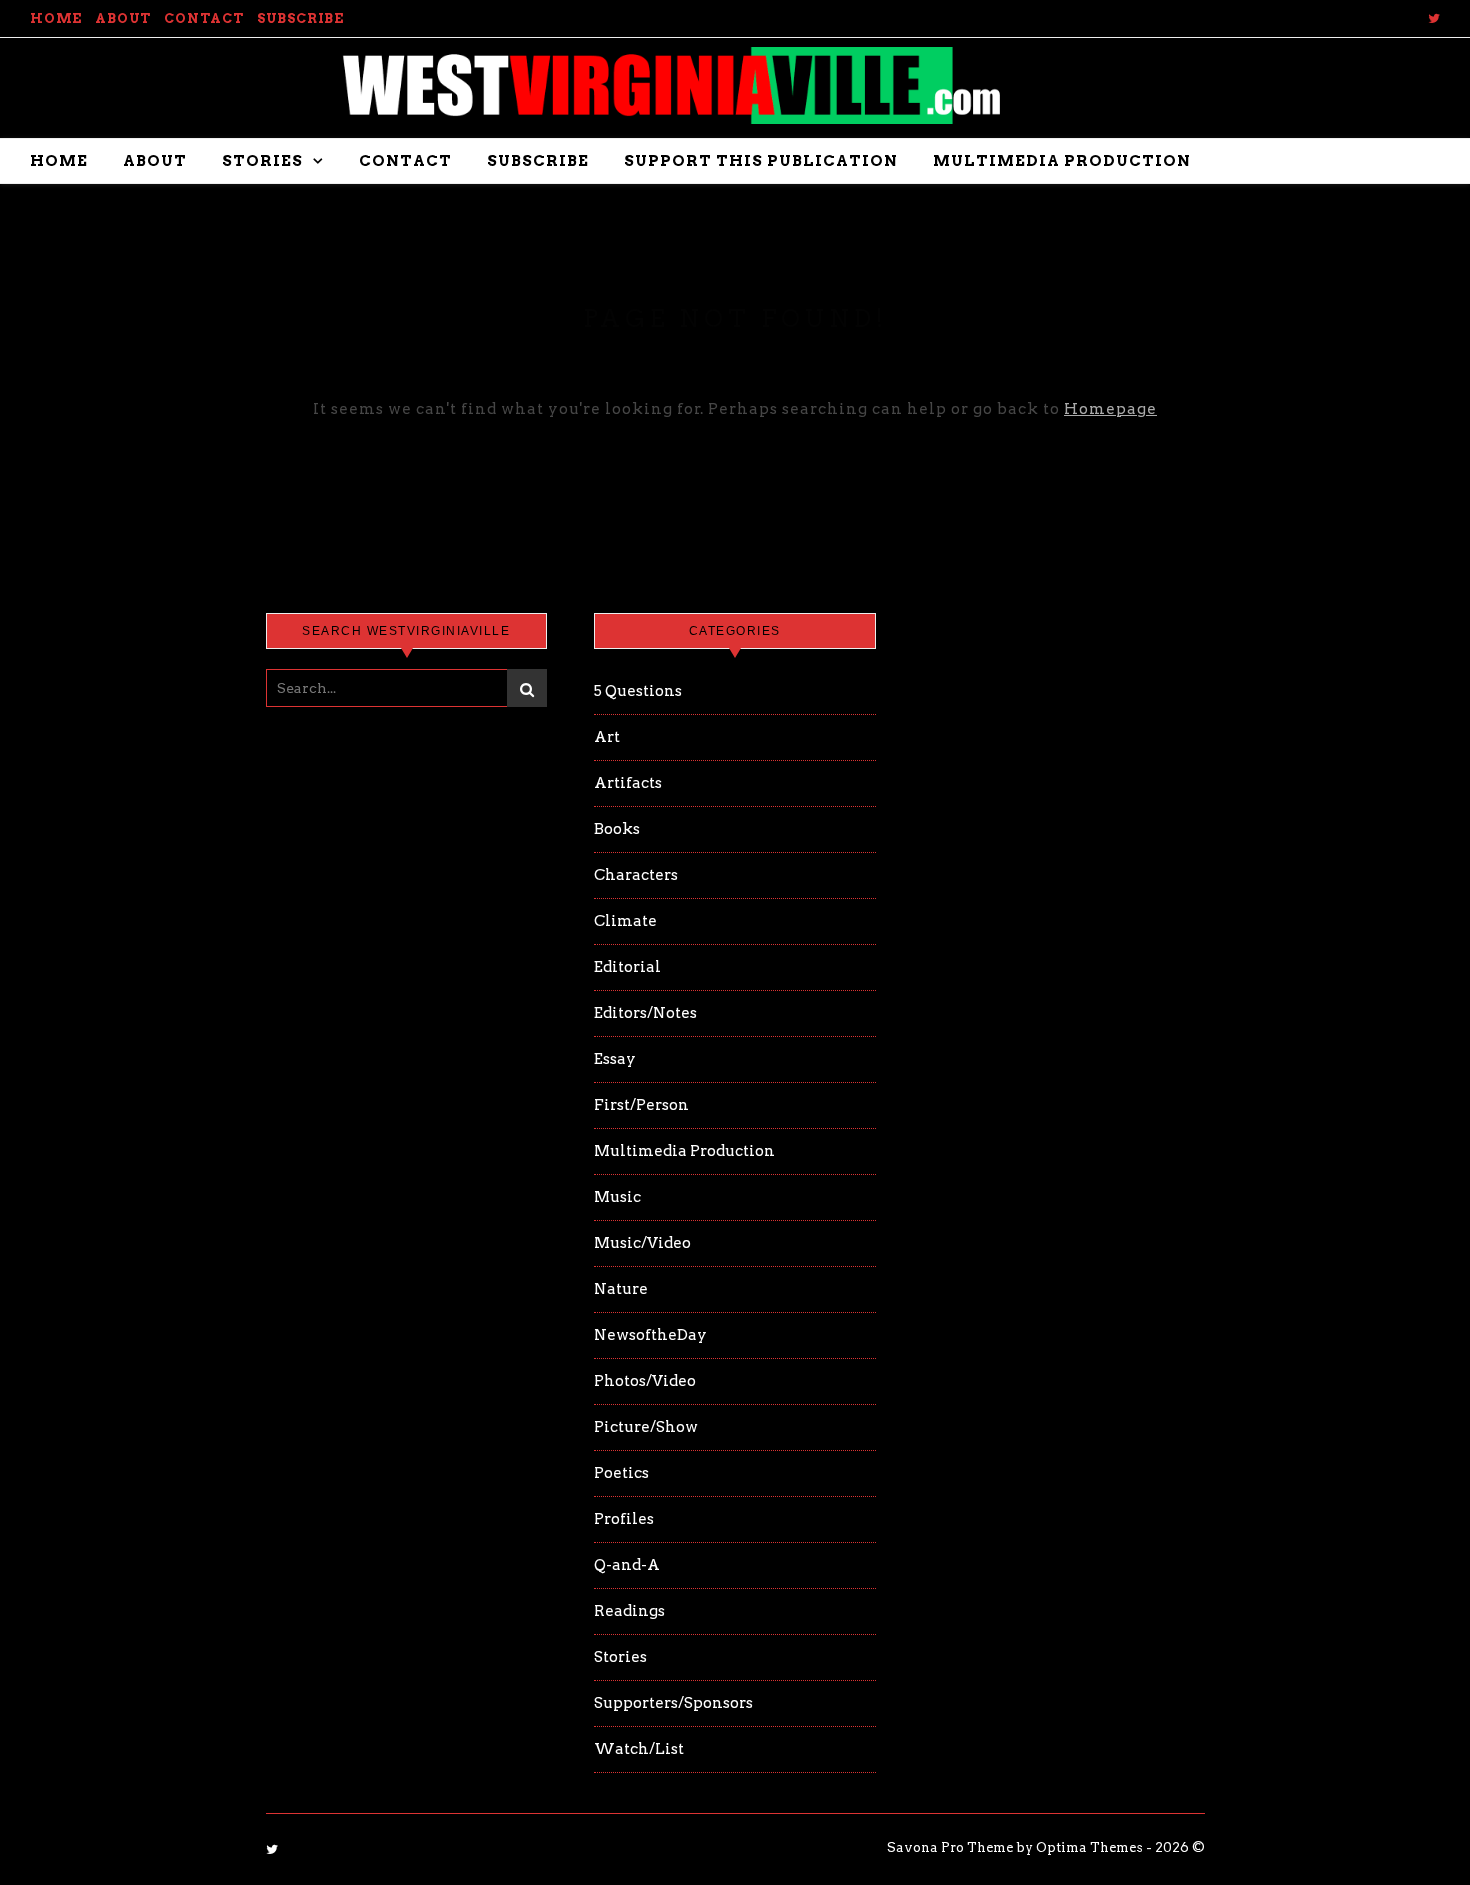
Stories (262, 161)
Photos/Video (645, 1381)
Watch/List (639, 1749)
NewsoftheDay (650, 1335)
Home (56, 18)
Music (617, 1197)
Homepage (1110, 409)
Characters (636, 875)
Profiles (624, 1519)
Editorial (627, 967)
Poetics (621, 1473)
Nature (621, 1289)
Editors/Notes (645, 1013)
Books (617, 829)
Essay (615, 1059)
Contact (204, 18)
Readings (629, 1611)
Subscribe (300, 18)
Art (607, 737)
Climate (625, 921)
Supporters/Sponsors (673, 1703)
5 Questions (638, 691)
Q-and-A (627, 1565)
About (123, 18)
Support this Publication (761, 161)
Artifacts (628, 783)
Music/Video (642, 1243)
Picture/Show (646, 1427)
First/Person (641, 1105)
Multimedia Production (1062, 161)
